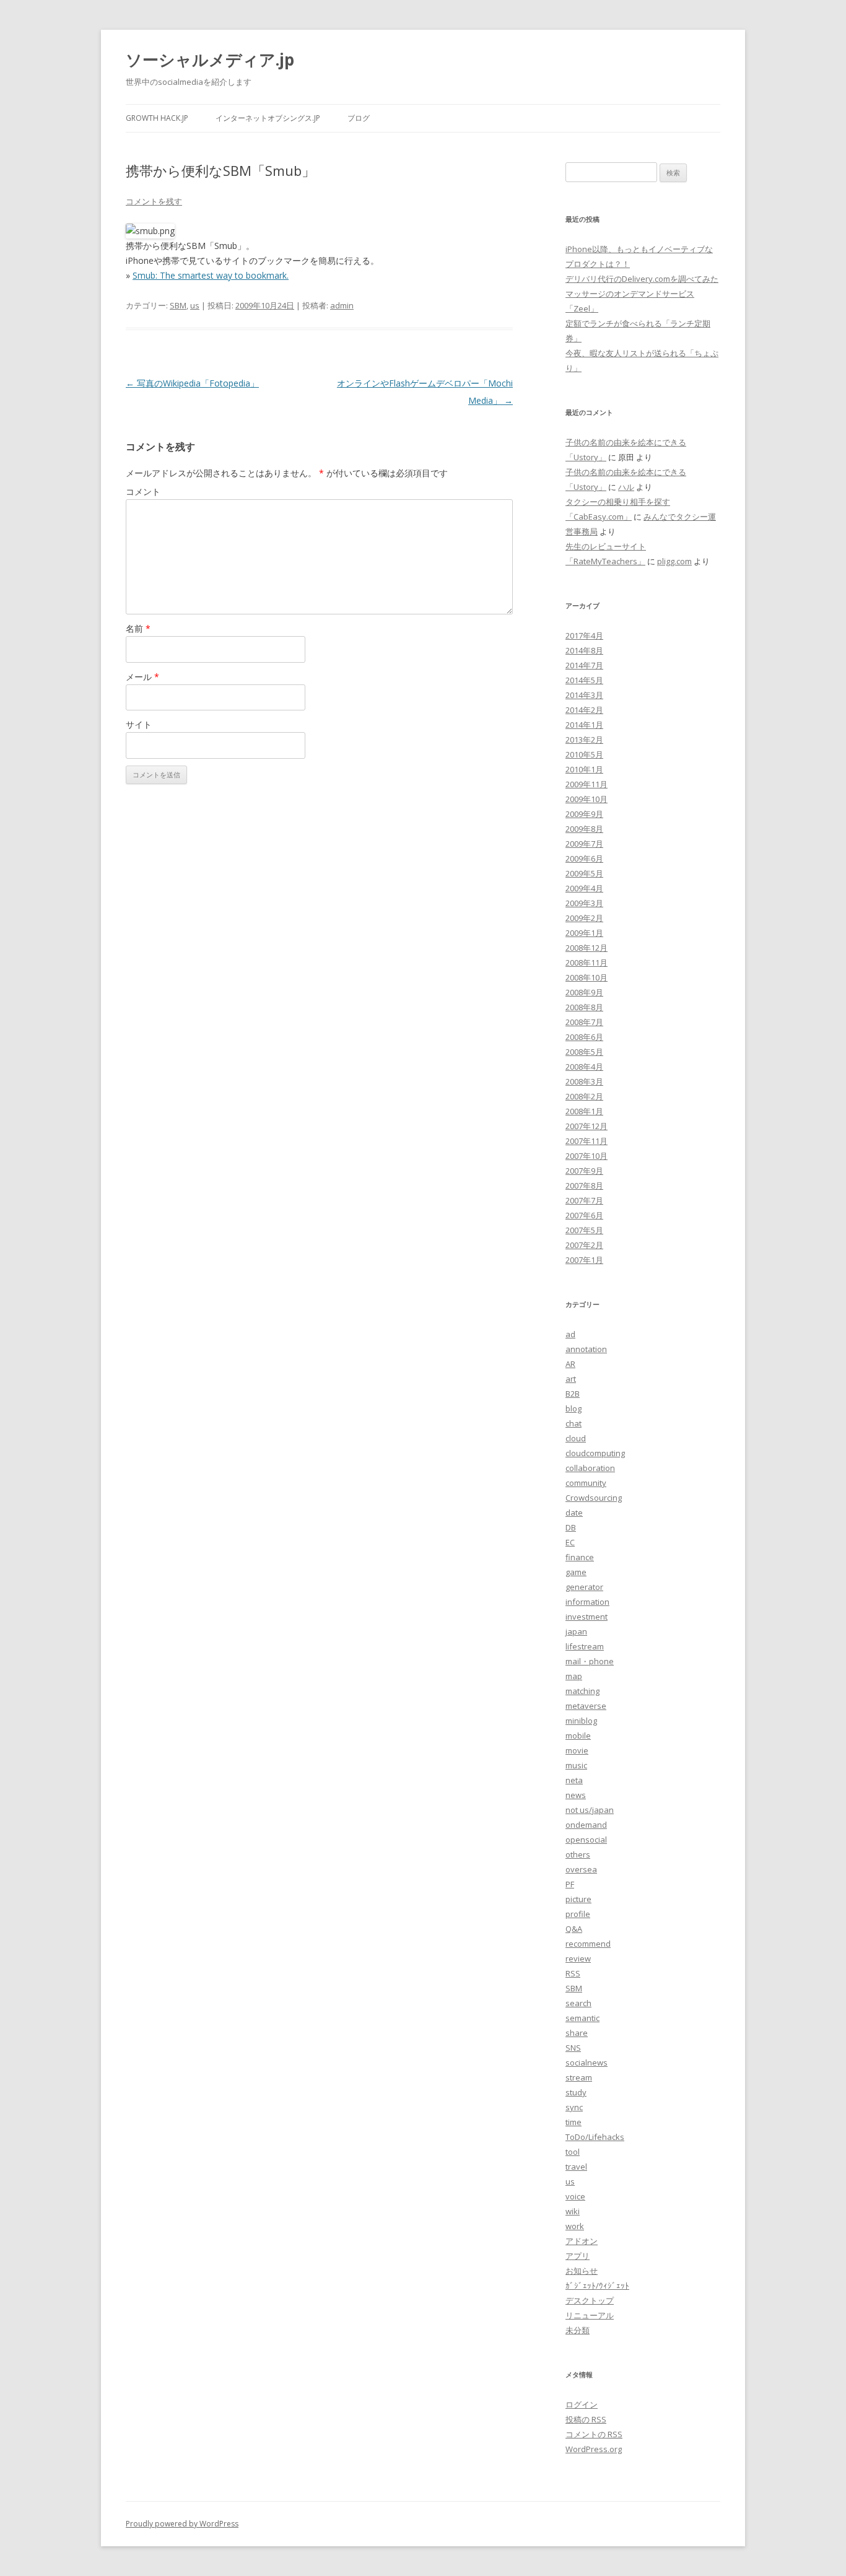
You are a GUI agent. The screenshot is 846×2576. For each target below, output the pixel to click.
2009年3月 (584, 903)
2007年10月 (587, 1156)
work (575, 2226)
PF (570, 1884)
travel (576, 2167)
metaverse (586, 1706)
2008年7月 (584, 1022)
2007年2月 (584, 1245)
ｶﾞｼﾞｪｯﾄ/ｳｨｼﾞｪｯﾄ (597, 2286)
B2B (573, 1394)
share (577, 2033)
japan (576, 1631)
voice (575, 2196)
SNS (573, 2048)
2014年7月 (584, 665)
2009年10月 (587, 799)
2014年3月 (584, 695)
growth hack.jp (157, 118)
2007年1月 (584, 1260)
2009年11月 (587, 784)
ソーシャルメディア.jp (210, 59)
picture (578, 1899)
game (576, 1572)
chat (573, 1423)
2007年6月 (584, 1215)
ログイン (582, 2404)
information (587, 1602)
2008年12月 (587, 948)
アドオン (582, 2241)
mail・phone (590, 1661)
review (578, 1958)
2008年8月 (584, 1007)
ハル (626, 487)
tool (573, 2152)
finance (580, 1557)
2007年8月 (584, 1185)
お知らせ (582, 2271)
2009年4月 (584, 888)
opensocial (586, 1840)
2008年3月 (584, 1081)
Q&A (574, 1929)
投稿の (586, 2419)
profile (578, 1914)
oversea (581, 1869)
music (576, 1765)
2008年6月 (584, 1037)
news (576, 1795)
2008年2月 (584, 1096)
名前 (138, 628)
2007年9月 (584, 1171)
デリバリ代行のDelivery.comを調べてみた (642, 279)
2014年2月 (584, 710)
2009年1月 (584, 933)
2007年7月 (584, 1200)
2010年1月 (584, 769)
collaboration (590, 1468)
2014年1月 (584, 725)
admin (342, 305)
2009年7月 (584, 844)
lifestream (585, 1646)
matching (582, 1691)
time (573, 2122)
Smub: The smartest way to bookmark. (211, 275)
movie (577, 1750)
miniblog (581, 1721)
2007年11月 (587, 1141)
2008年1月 (584, 1111)
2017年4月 (584, 635)
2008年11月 (587, 963)
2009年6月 (584, 858)
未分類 (578, 2330)
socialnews (587, 2063)
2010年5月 (584, 754)
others (578, 1854)
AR (570, 1364)
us (195, 305)
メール (142, 677)
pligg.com (674, 561)
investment (587, 1617)
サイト (139, 724)
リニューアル (590, 2315)
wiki (573, 2211)
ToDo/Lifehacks (595, 2137)
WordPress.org (594, 2449)
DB (571, 1527)
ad (570, 1334)
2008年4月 (584, 1067)
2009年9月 (584, 814)
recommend (588, 1944)
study (576, 2092)
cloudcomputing (595, 1453)
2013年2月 (584, 740)
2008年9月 (584, 992)
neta (574, 1780)
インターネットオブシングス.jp (268, 118)
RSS (573, 1973)
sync (574, 2107)
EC (570, 1542)
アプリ (578, 2256)
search (578, 2003)
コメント (143, 491)
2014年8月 (584, 650)
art (571, 1379)
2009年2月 (584, 918)
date (574, 1513)
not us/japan (590, 1810)
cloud (576, 1438)
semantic (582, 2018)
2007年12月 (587, 1126)
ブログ (359, 118)
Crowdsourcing (594, 1498)
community (586, 1483)
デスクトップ (590, 2300)
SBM (178, 305)
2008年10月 (587, 977)
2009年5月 (584, 873)
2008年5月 (584, 1052)
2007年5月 (584, 1230)
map (574, 1676)
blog (573, 1408)
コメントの (594, 2434)
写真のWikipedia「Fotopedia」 (192, 383)
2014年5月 (584, 680)
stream (579, 2077)
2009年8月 (584, 829)
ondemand (586, 1825)
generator (584, 1587)
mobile (578, 1736)
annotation (586, 1349)
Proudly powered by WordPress (182, 2524)
